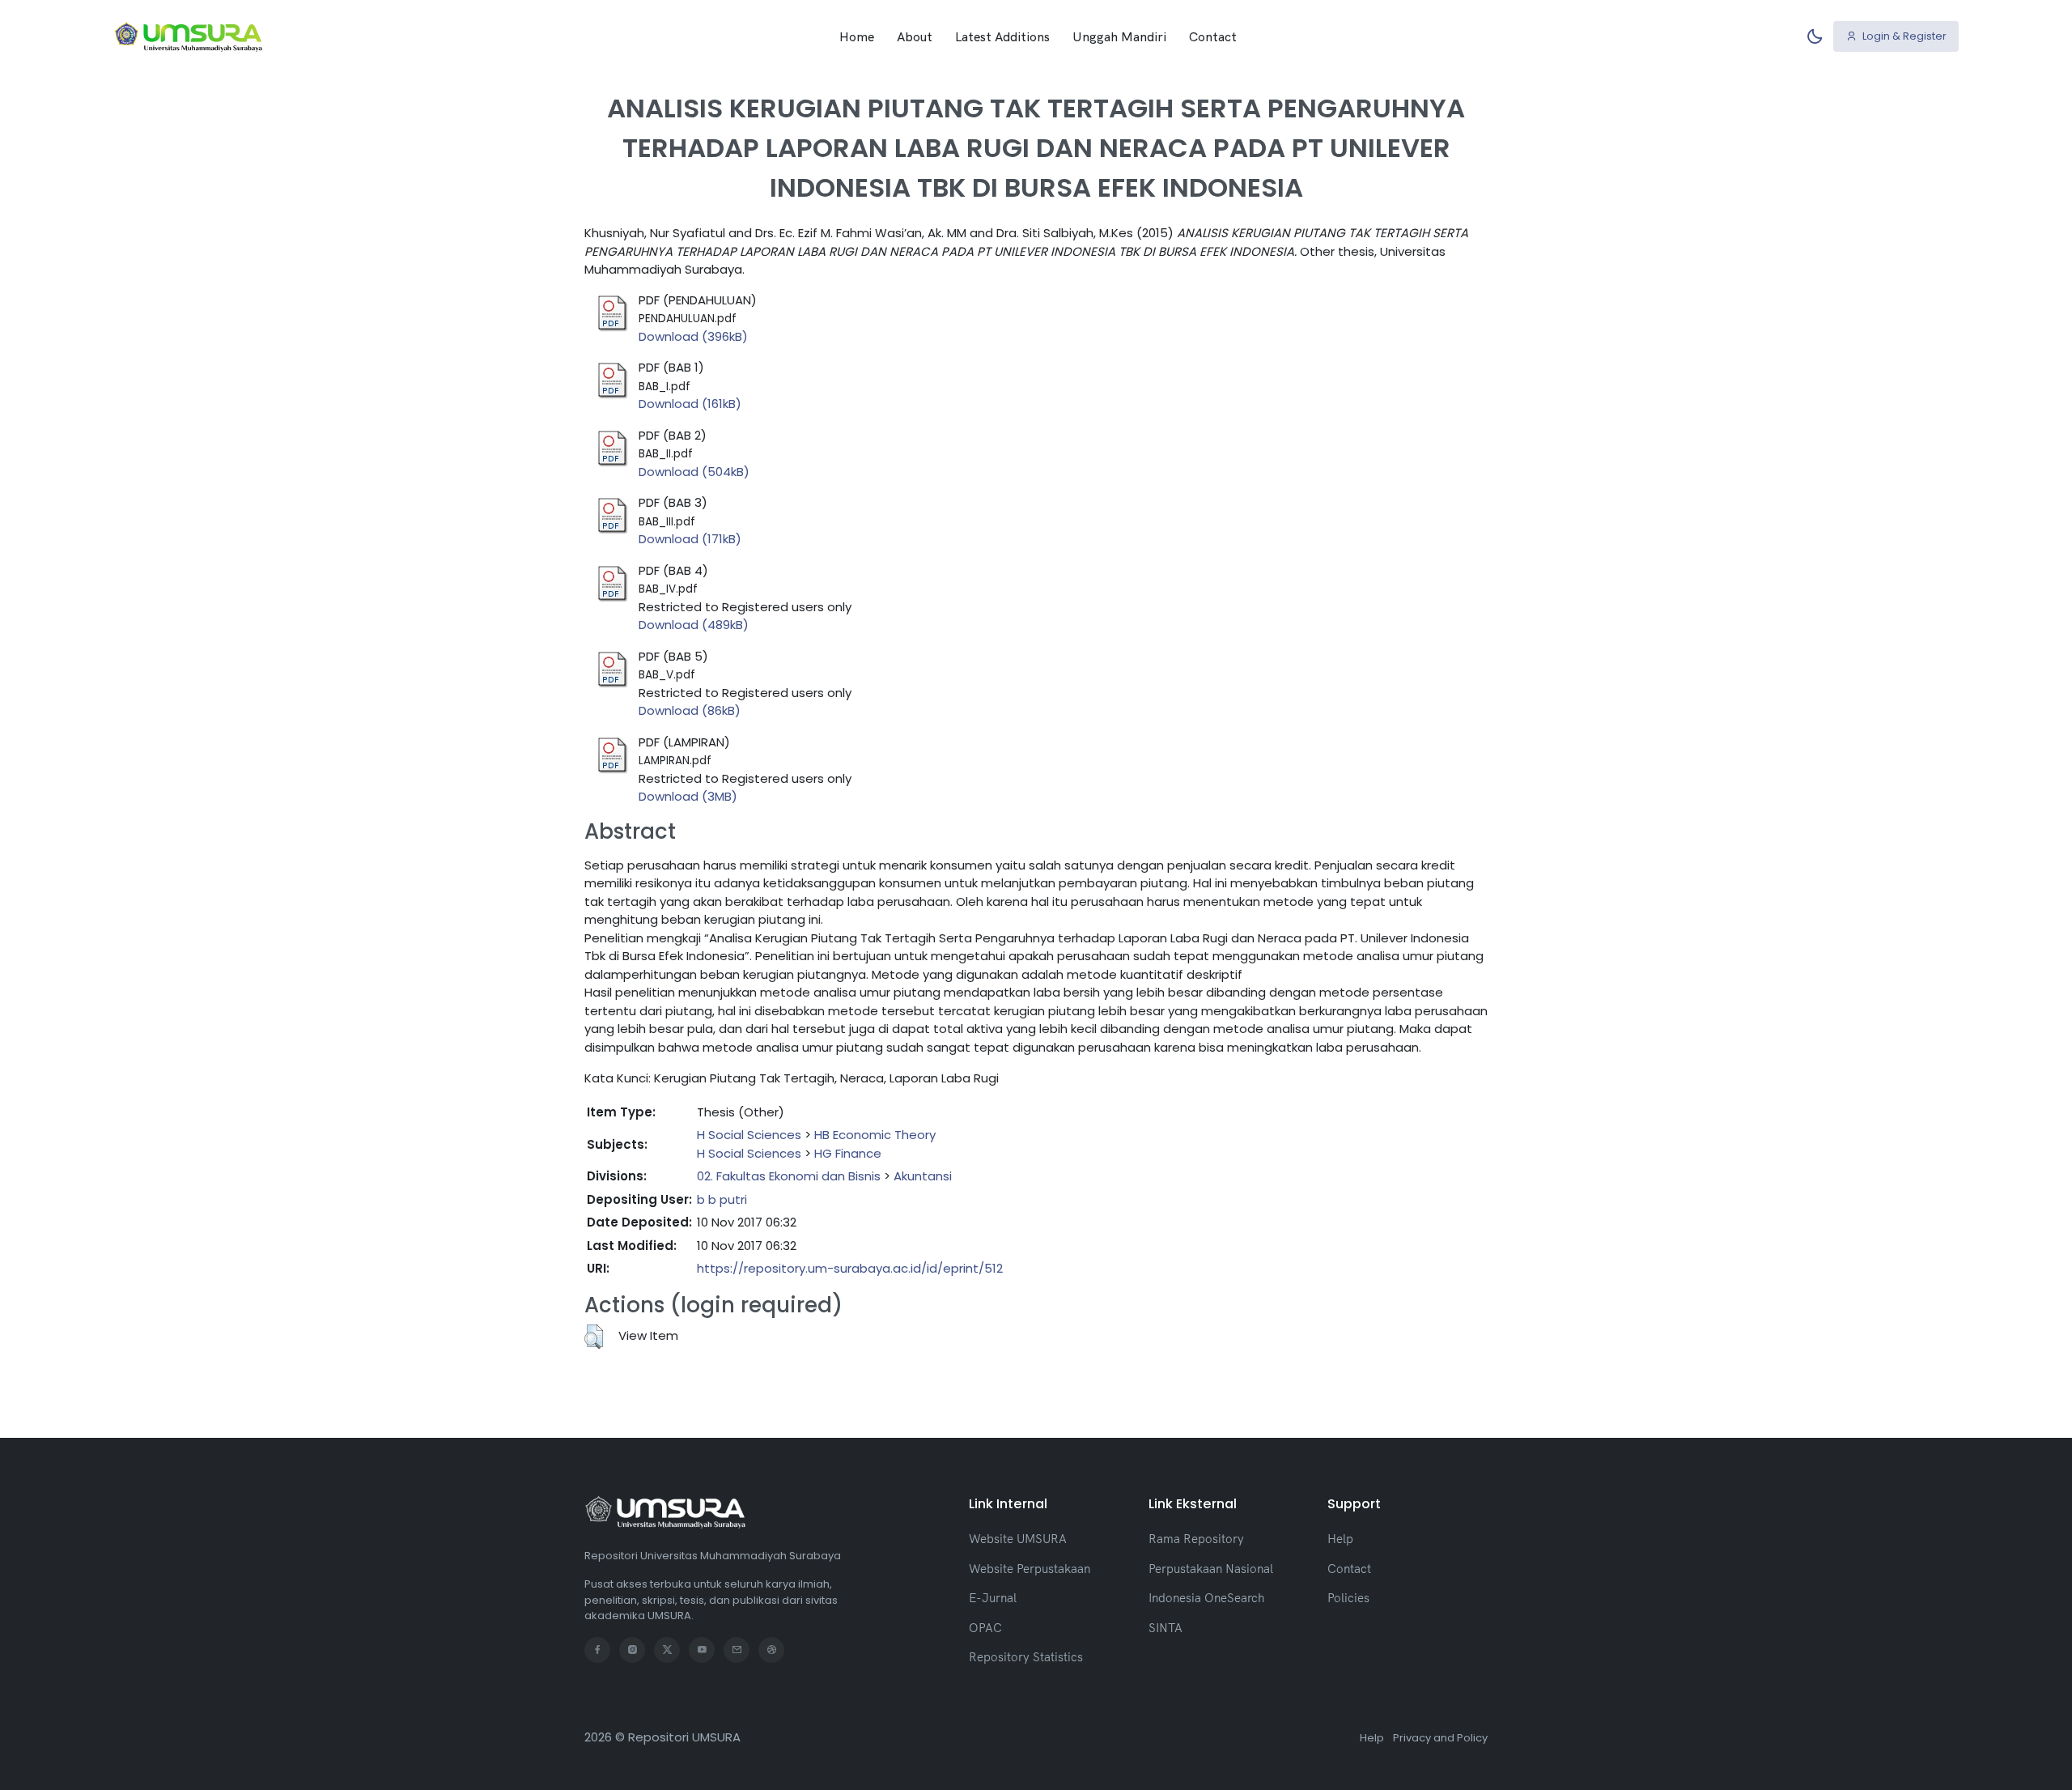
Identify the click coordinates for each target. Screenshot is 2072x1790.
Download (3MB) (688, 796)
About (915, 36)
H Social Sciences (749, 1135)
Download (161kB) (690, 404)
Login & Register (1903, 36)
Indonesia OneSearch (1206, 1598)
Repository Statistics (1026, 1657)
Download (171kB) (690, 539)
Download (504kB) (694, 472)
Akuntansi (923, 1176)
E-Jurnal (993, 1598)
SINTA (1165, 1628)
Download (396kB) (693, 336)
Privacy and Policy (1440, 1738)
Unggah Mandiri (1119, 36)
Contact (1213, 36)
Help (1340, 1539)
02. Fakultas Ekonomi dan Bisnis (789, 1176)
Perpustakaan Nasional (1211, 1569)
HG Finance (848, 1153)
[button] (594, 1337)
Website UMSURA (1018, 1539)
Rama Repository (1196, 1539)
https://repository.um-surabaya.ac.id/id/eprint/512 (850, 1268)
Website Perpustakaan (1030, 1569)
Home (857, 36)
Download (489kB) (694, 625)
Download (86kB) (690, 710)
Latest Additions (1002, 36)
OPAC (985, 1628)
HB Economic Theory (875, 1135)
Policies (1348, 1598)
